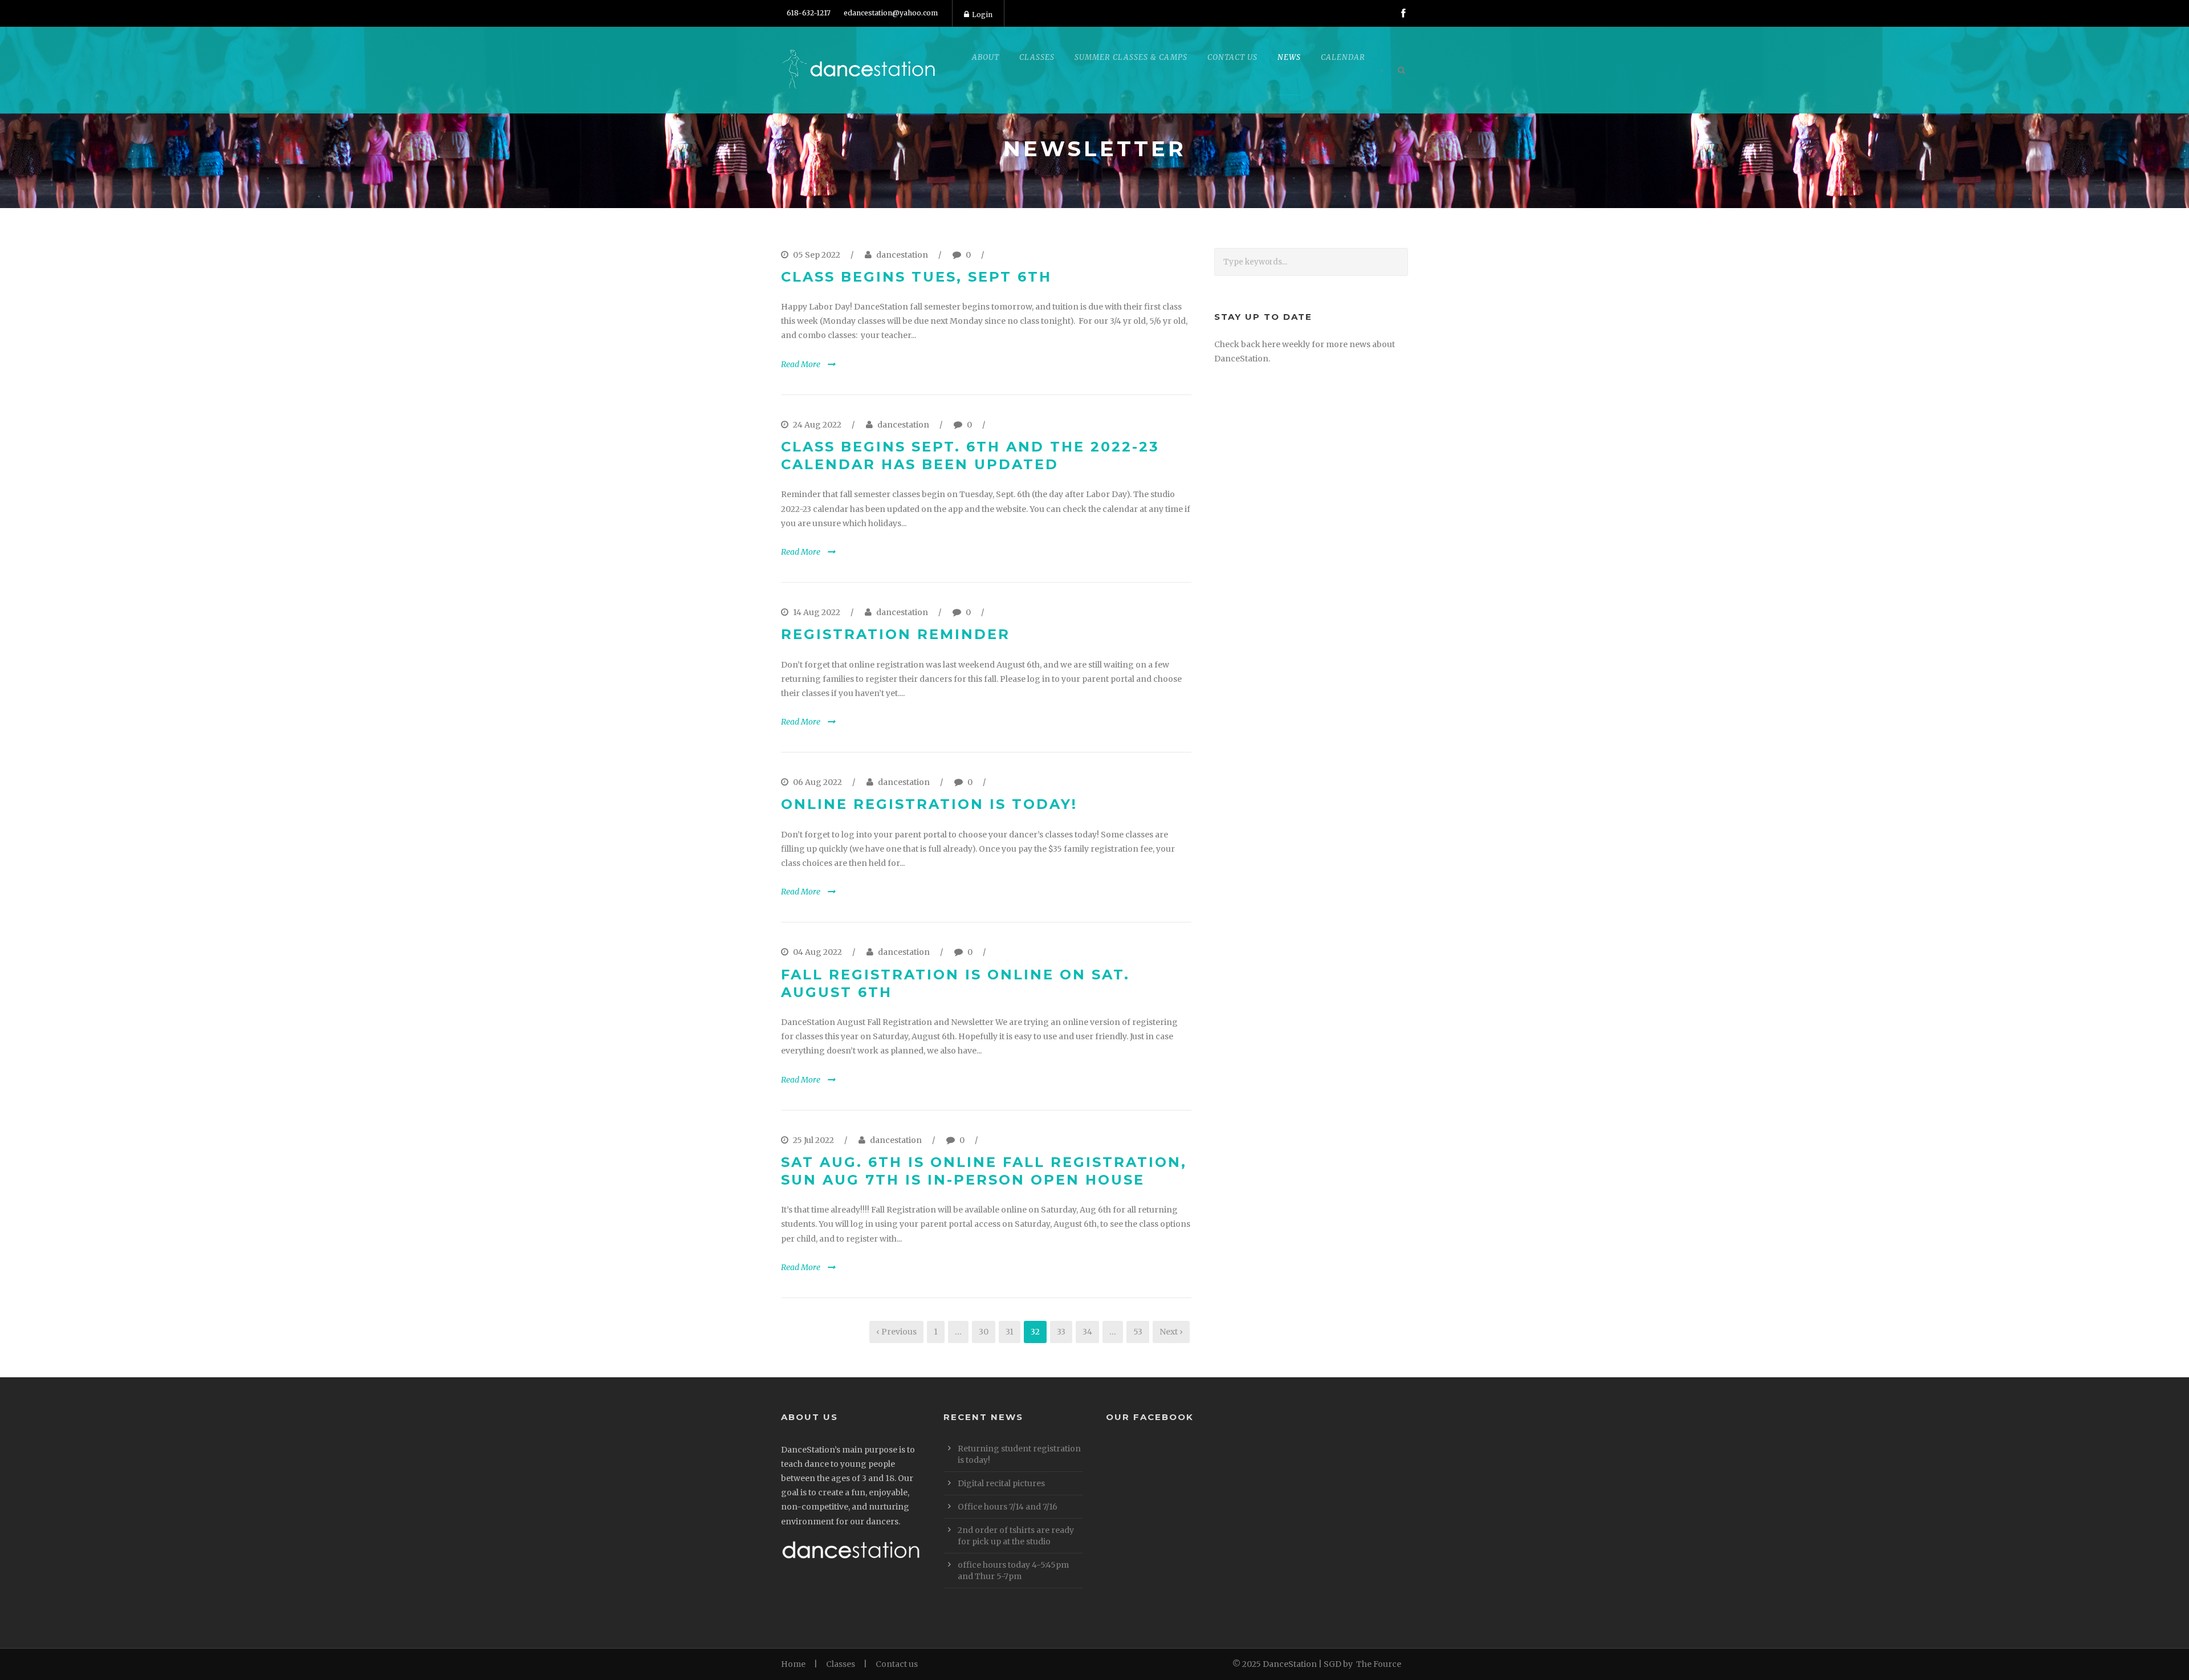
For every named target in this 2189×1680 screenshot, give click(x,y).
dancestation (902, 255)
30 (984, 1332)
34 (1087, 1332)
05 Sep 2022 (817, 255)
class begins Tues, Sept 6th (916, 277)
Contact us (897, 1664)
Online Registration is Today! (929, 804)
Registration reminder (896, 634)
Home (793, 1664)
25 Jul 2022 (813, 1140)
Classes (841, 1664)
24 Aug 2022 (817, 425)
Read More (801, 364)
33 (1061, 1332)
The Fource (1379, 1664)
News (1289, 57)
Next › (1171, 1332)
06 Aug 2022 (817, 782)
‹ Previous (896, 1332)
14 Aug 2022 (817, 612)
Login (982, 15)
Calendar (1343, 57)
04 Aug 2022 (817, 952)
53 (1138, 1332)
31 (1010, 1332)
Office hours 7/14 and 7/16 (1008, 1507)
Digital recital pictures (1001, 1483)
